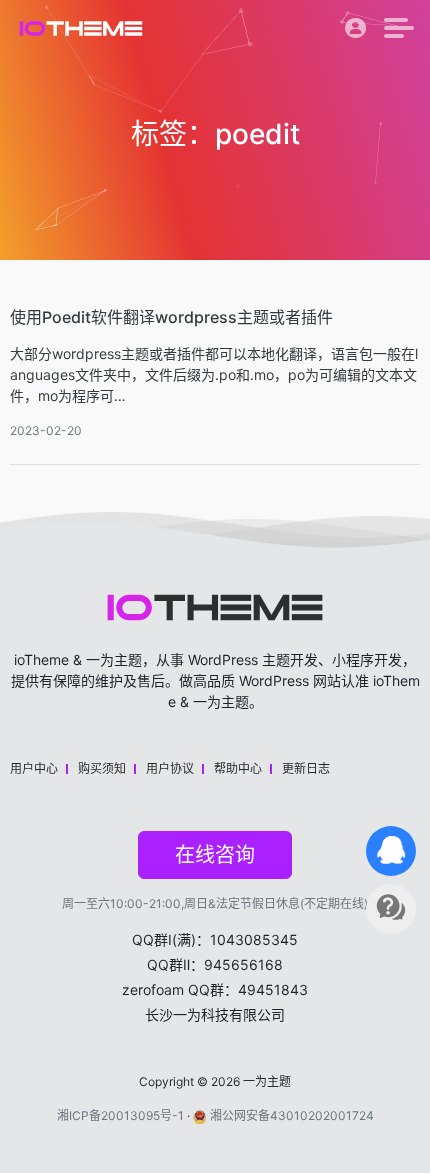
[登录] (356, 32)
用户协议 (170, 768)
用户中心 (34, 768)
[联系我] (391, 851)
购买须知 (102, 768)
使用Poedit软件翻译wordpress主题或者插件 (171, 317)
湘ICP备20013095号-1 (120, 1115)
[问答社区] (391, 909)
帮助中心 (238, 768)
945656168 (243, 964)
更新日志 (306, 768)
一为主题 (267, 1081)
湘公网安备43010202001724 (292, 1115)
